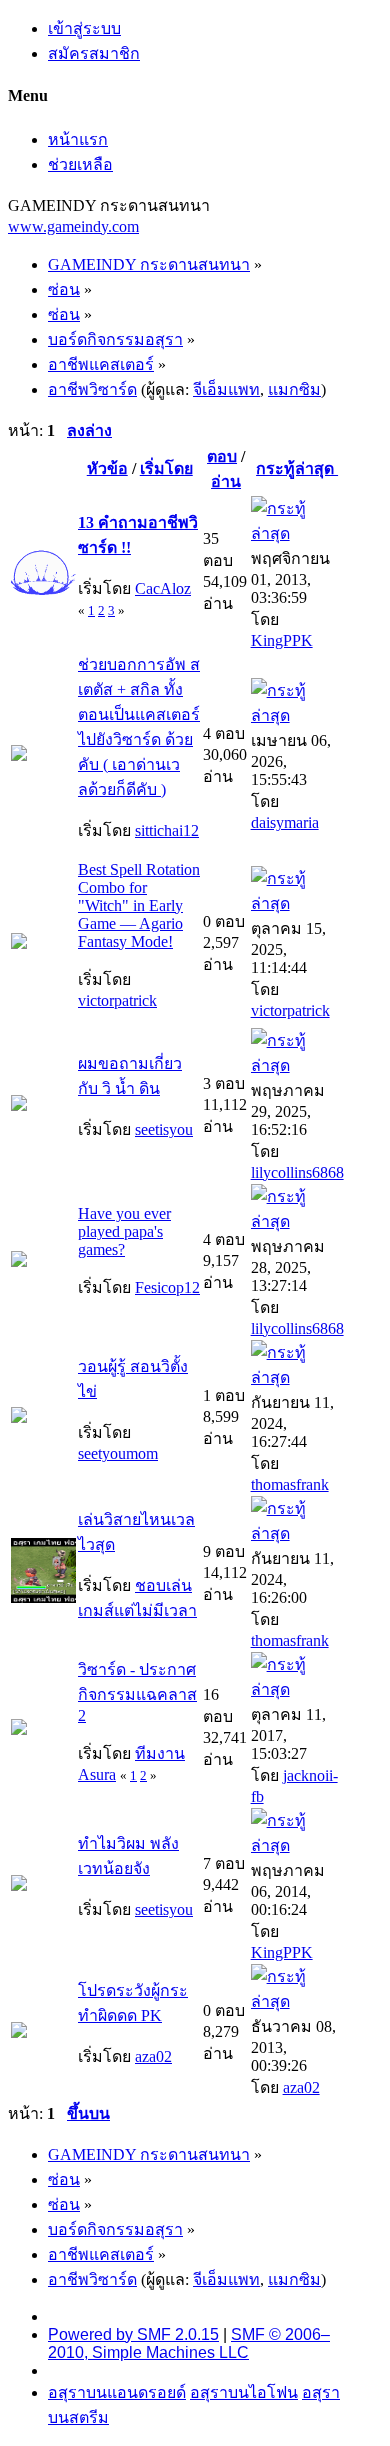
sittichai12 (167, 830)
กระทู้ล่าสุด (297, 468)
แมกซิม (294, 389)
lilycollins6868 (297, 1172)
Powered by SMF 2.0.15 (133, 2334)
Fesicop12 (167, 1287)
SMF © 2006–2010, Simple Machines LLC (189, 2343)
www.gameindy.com (73, 226)
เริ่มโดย (166, 468)
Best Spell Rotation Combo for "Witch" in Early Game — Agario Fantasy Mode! (139, 905)
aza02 (153, 2056)
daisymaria (285, 822)
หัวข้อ (107, 468)
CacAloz (163, 588)
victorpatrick (117, 1000)
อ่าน (226, 481)
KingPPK (282, 640)
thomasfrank (290, 1484)
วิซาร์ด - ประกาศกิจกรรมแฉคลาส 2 (137, 1692)
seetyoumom (118, 1453)
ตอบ (222, 456)
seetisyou (164, 1129)
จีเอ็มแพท (226, 389)
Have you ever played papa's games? (124, 1231)
